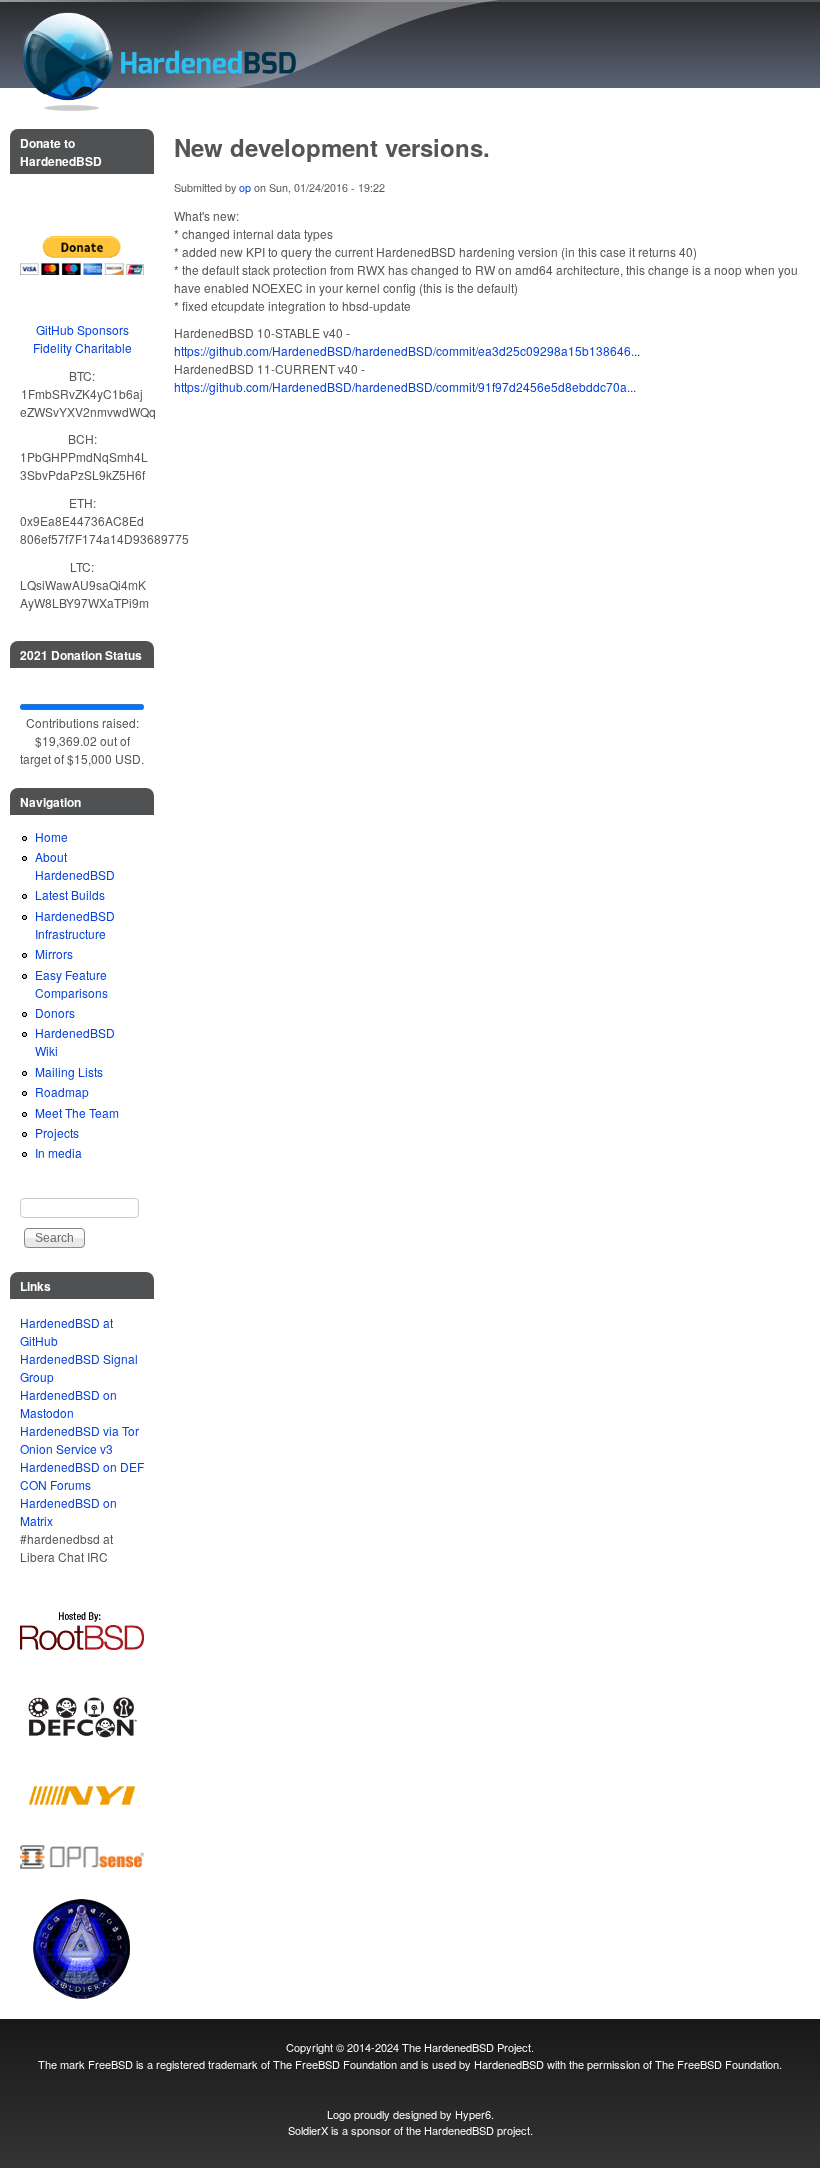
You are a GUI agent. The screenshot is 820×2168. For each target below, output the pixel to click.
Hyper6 (473, 2114)
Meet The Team (77, 1112)
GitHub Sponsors (82, 329)
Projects (57, 1132)
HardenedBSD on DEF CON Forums (82, 1475)
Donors (55, 1012)
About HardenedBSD (75, 865)
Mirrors (54, 953)
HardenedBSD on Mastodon (68, 1403)
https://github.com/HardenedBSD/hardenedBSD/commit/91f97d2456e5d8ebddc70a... (405, 386)
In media (58, 1152)
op (245, 187)
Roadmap (62, 1091)
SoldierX (308, 2130)
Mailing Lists (69, 1071)
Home (51, 836)
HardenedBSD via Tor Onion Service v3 (79, 1439)
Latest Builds (70, 894)
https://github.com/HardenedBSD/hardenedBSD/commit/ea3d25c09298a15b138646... (407, 350)
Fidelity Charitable (82, 347)
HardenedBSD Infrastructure (75, 924)
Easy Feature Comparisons (71, 983)
